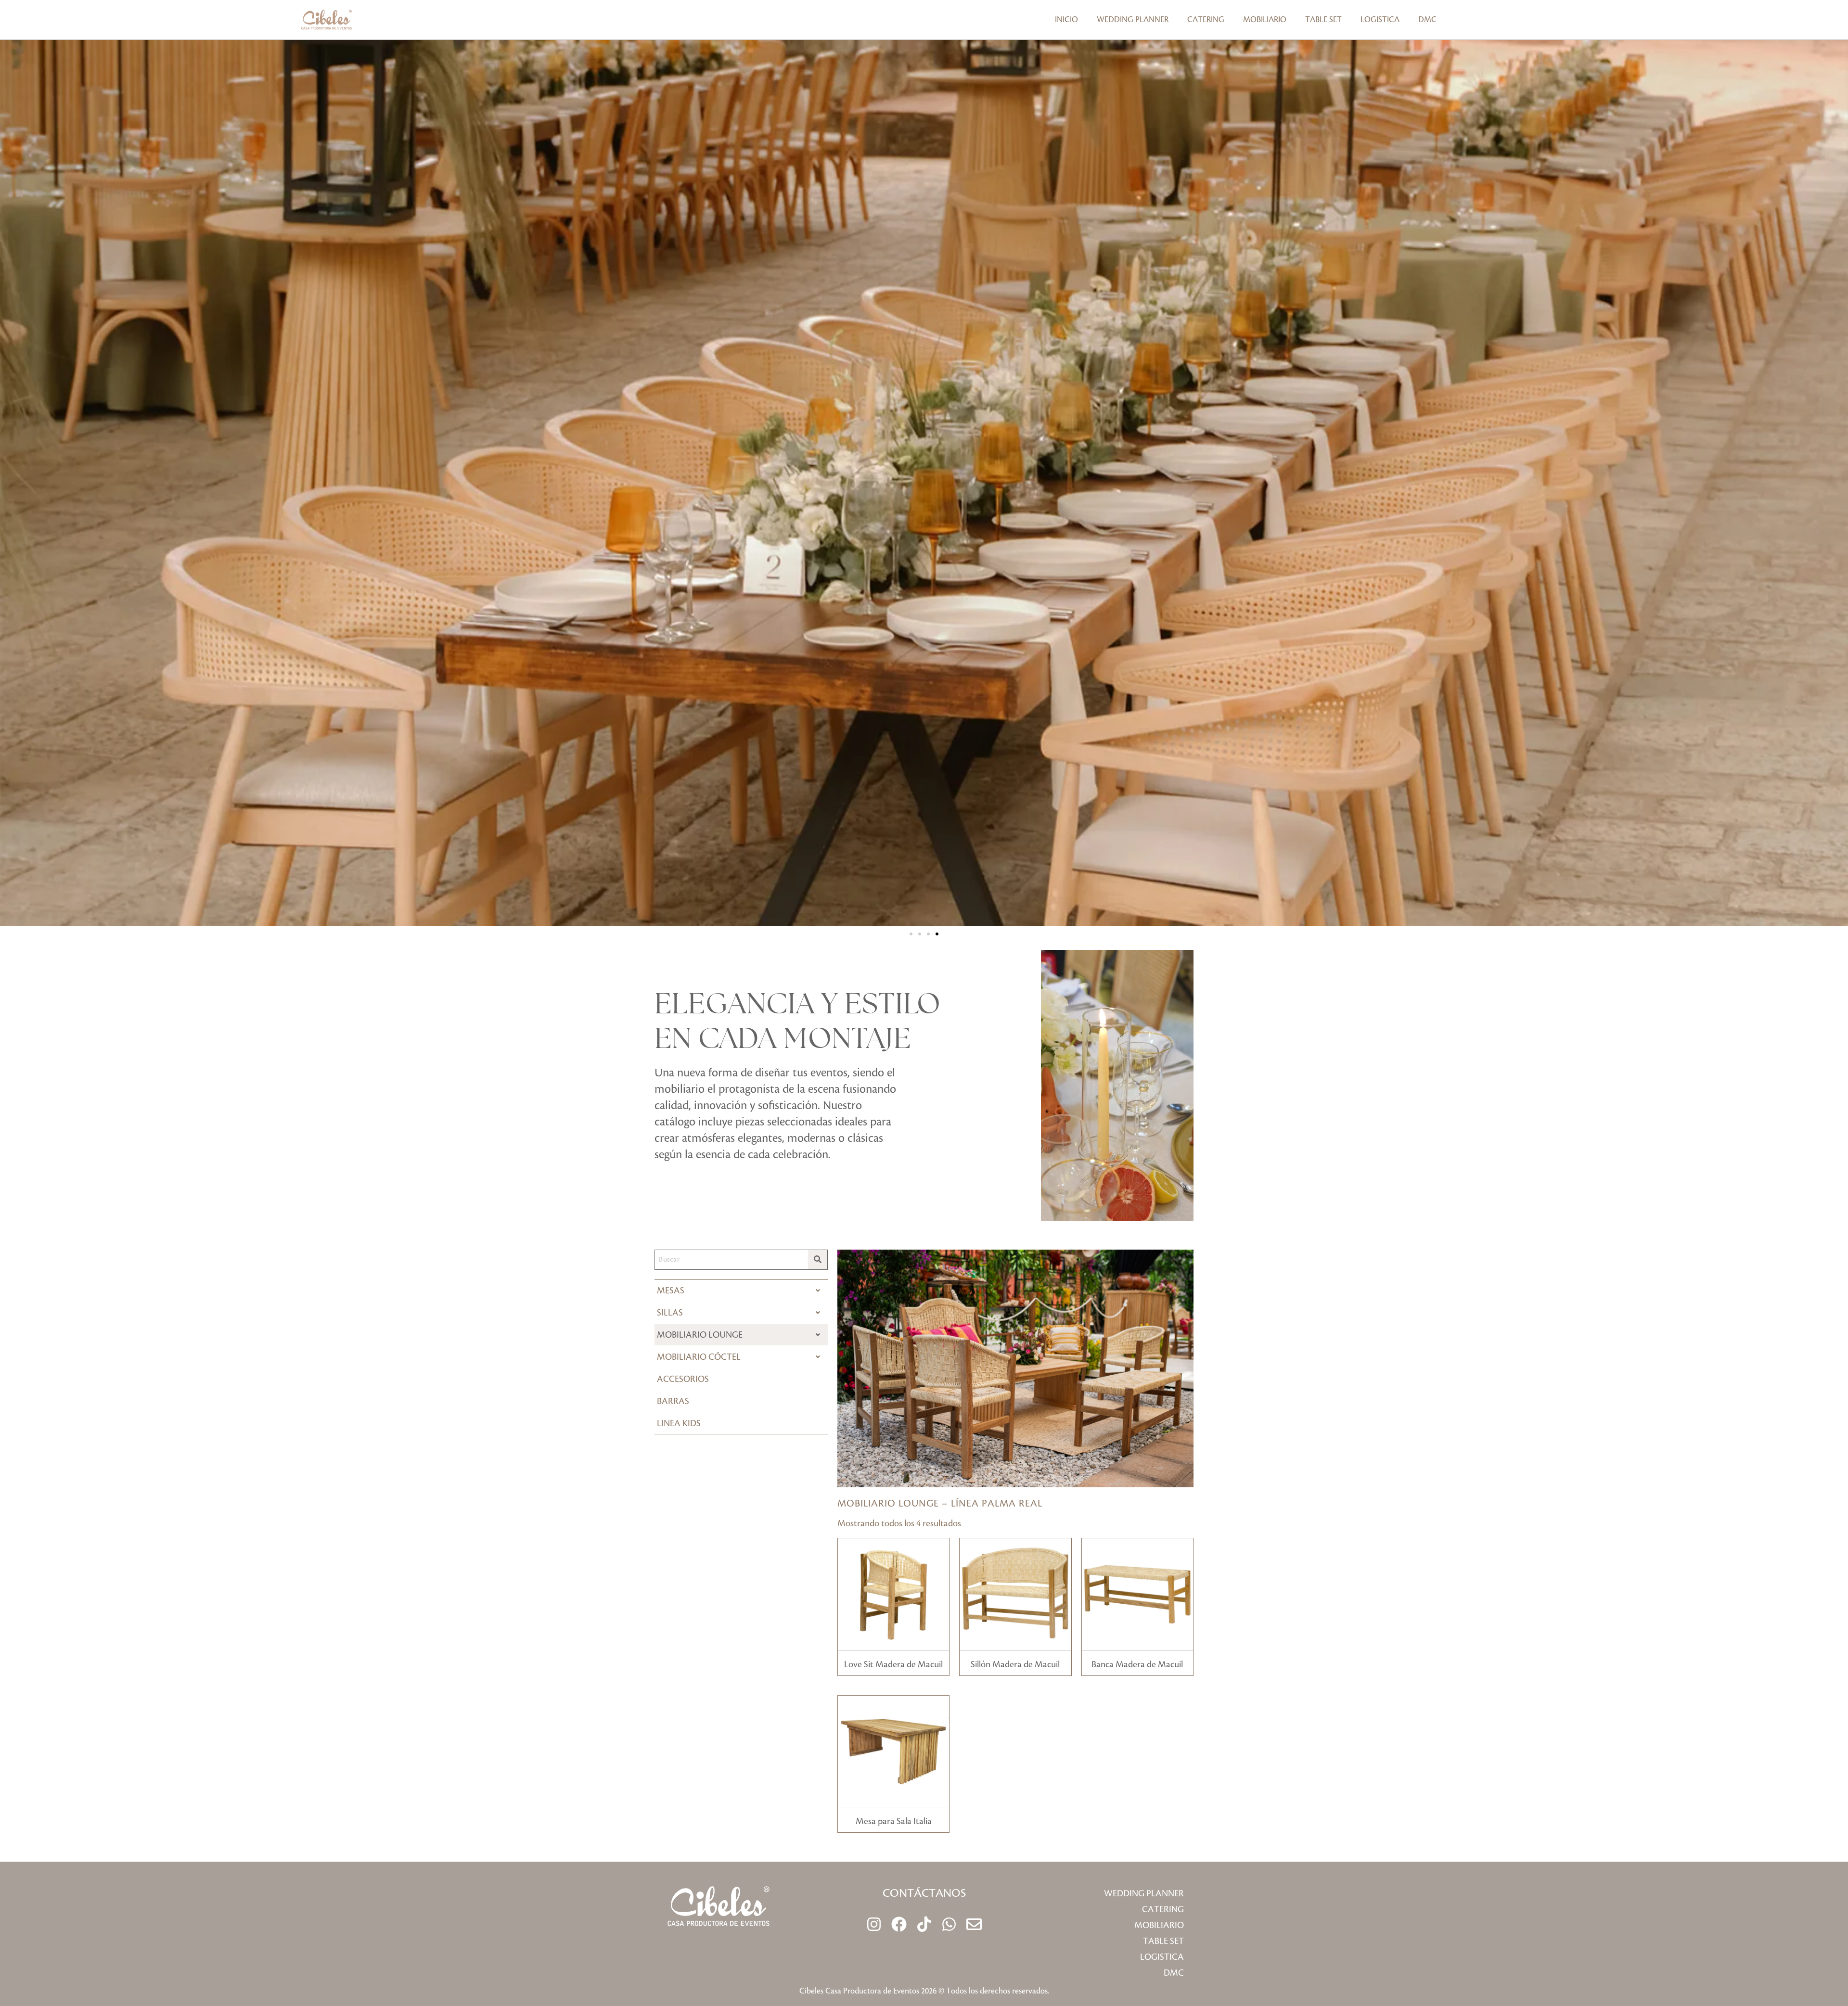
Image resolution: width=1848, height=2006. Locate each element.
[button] (911, 934)
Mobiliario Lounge (700, 1335)
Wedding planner (1133, 20)
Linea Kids (679, 1423)
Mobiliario (1265, 20)
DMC (1427, 20)
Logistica (1380, 20)
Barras (673, 1401)
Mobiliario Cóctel (699, 1357)
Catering (1206, 20)
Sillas (670, 1313)
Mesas (671, 1290)
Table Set (1323, 20)
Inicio (1066, 20)
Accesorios (683, 1379)
